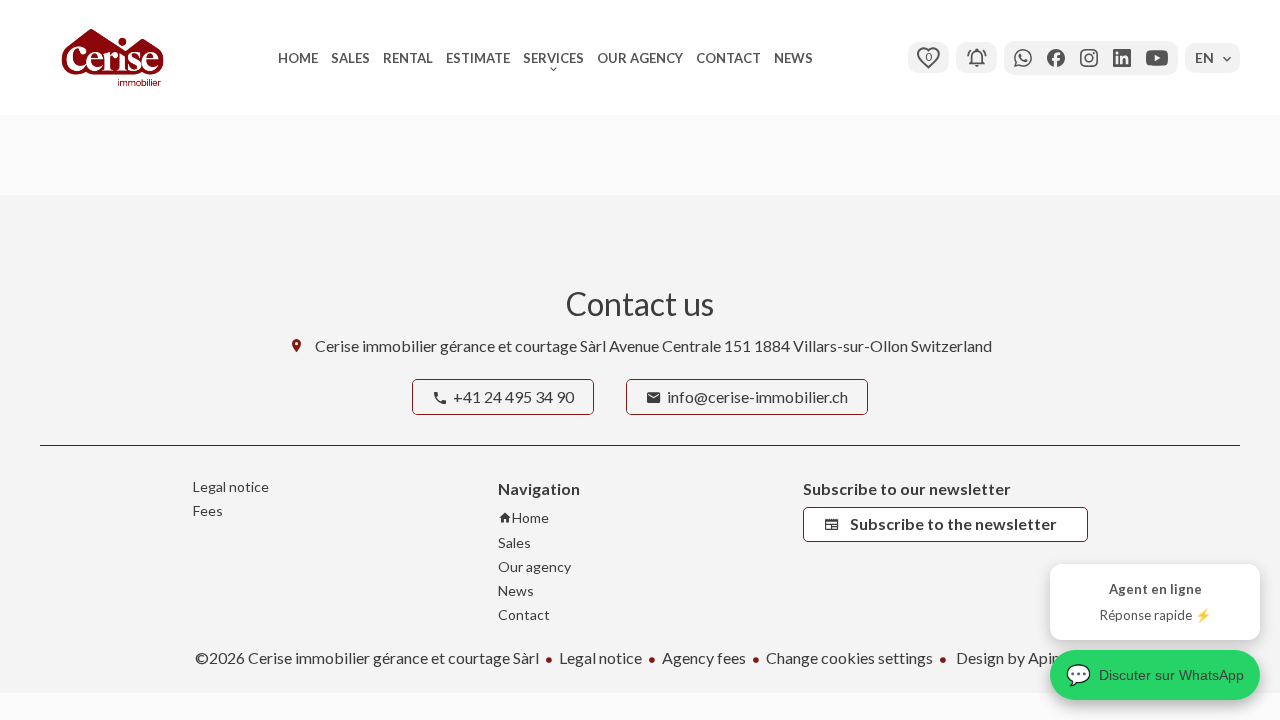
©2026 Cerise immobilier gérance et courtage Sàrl (367, 657)
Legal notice (600, 657)
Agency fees (704, 657)
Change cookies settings (849, 657)
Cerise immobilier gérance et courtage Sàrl (460, 345)
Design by (1019, 657)
